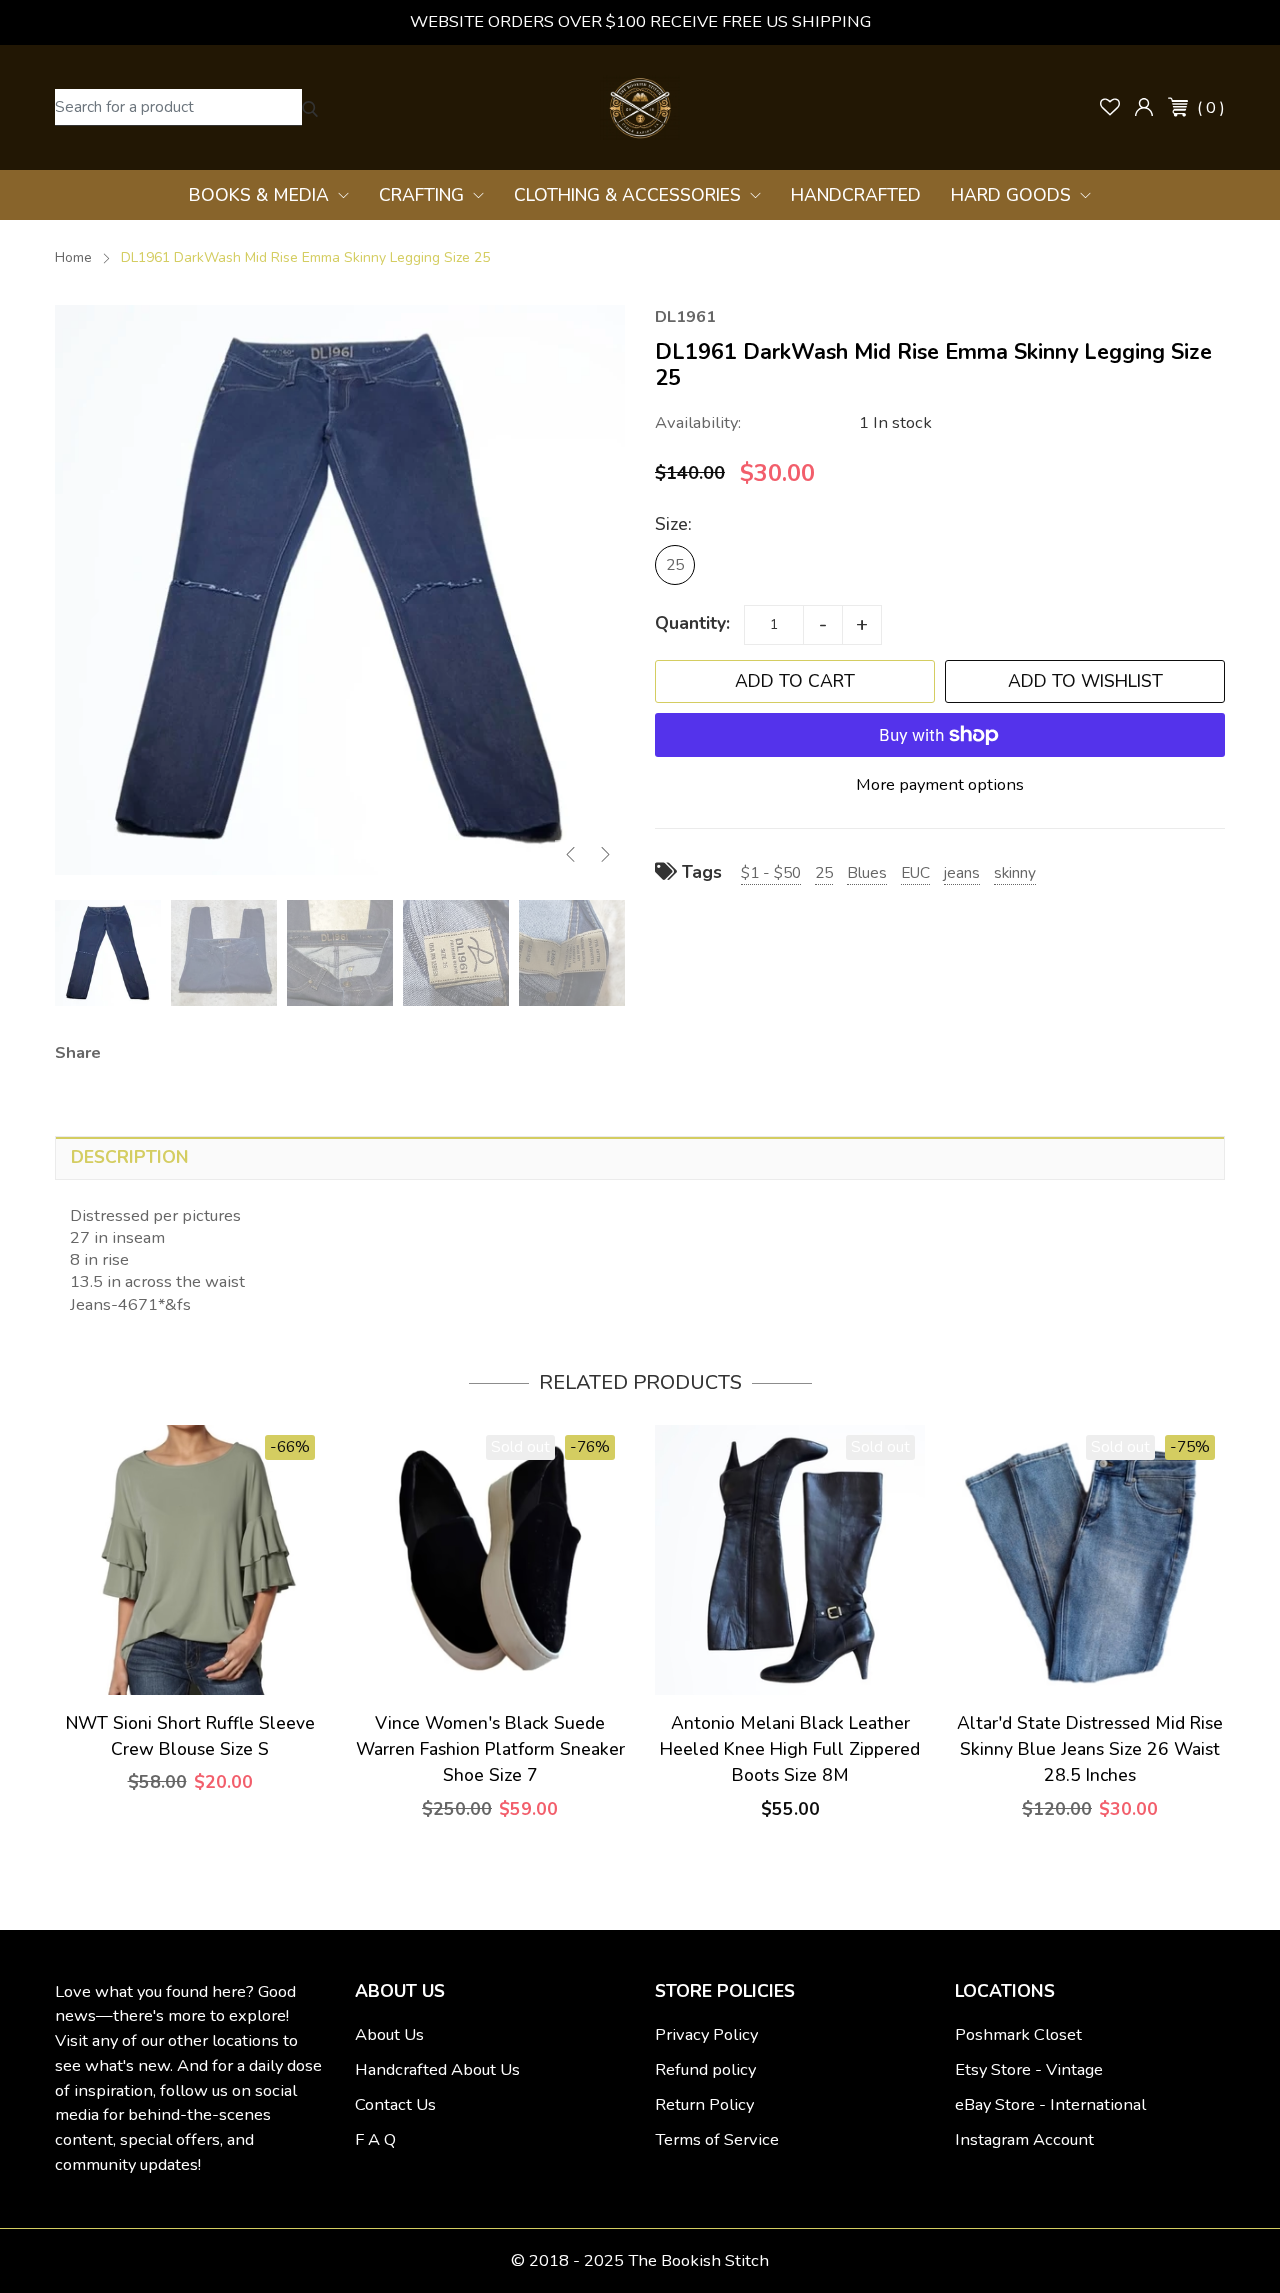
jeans (962, 872)
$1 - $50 (771, 872)
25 (675, 564)
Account (1144, 107)
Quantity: (692, 623)
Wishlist (1110, 107)
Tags (699, 872)
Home (73, 257)
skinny (1015, 872)
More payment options (940, 784)
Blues (867, 872)
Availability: (698, 422)
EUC (915, 872)
